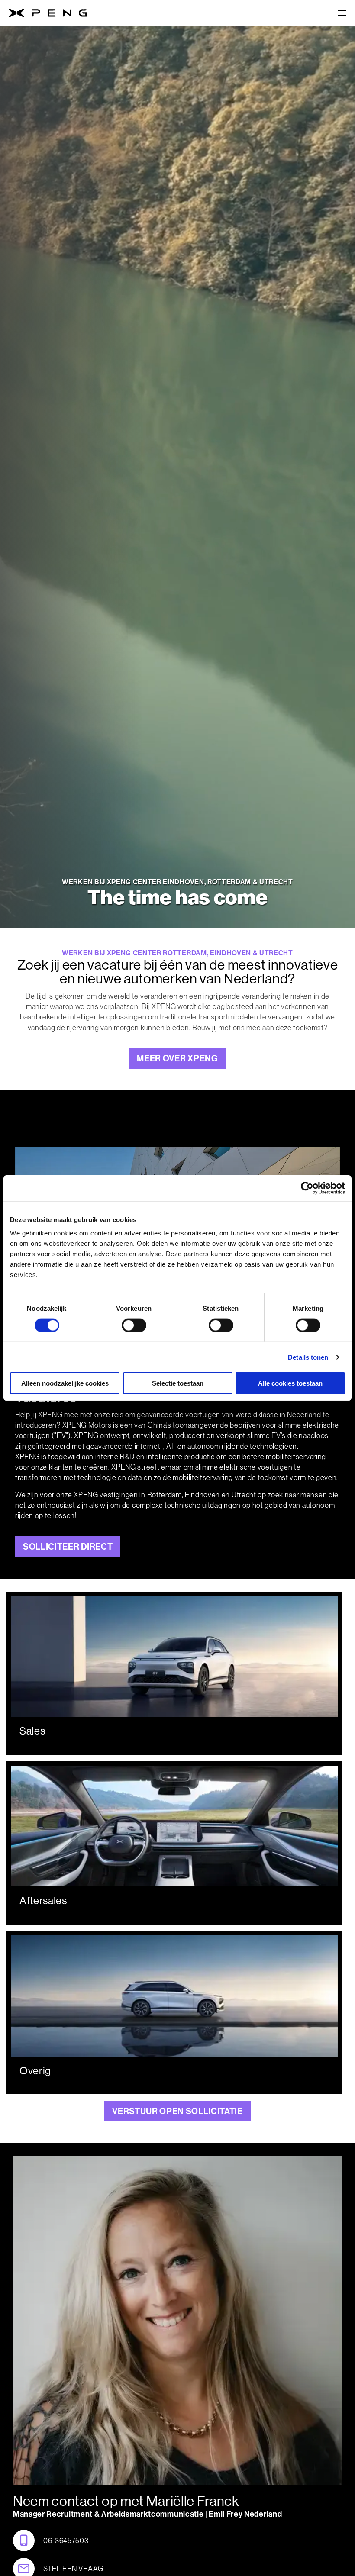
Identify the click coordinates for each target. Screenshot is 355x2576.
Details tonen (308, 1357)
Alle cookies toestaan (290, 1383)
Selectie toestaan (178, 1383)
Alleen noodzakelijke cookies (65, 1383)
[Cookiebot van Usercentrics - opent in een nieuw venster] (307, 1188)
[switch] (134, 1325)
